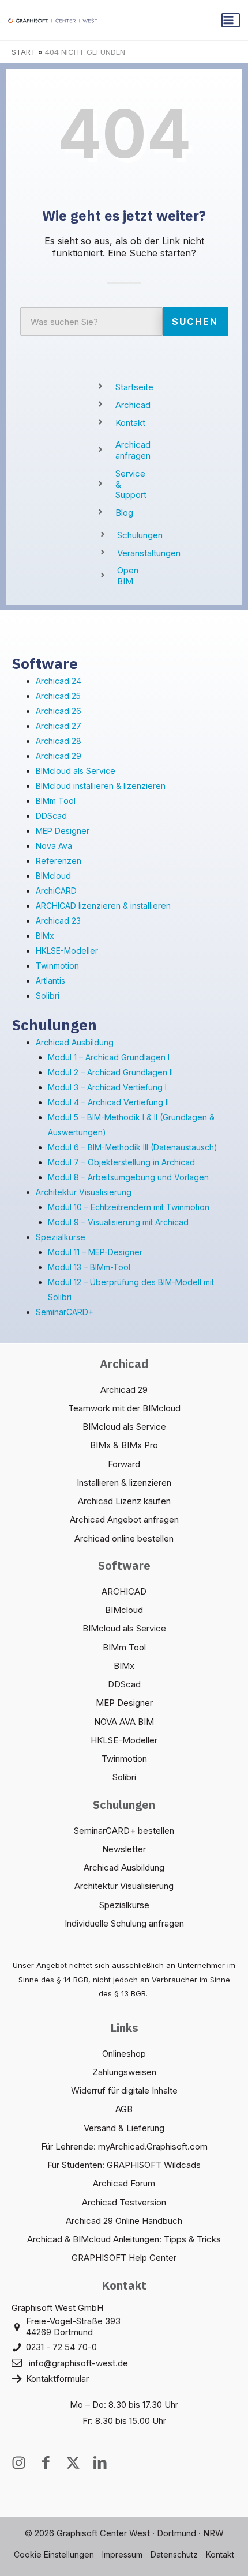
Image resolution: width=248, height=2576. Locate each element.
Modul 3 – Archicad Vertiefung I (107, 1087)
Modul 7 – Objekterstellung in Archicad (121, 1162)
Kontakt (220, 2554)
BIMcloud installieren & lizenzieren (101, 786)
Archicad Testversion (124, 2202)
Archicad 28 (59, 741)
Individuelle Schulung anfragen (124, 1923)
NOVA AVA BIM (124, 1722)
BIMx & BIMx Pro (124, 1445)
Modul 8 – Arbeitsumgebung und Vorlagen (128, 1177)
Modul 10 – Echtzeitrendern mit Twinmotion (129, 1207)
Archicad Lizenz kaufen (124, 1501)
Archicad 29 (59, 756)
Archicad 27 (59, 726)
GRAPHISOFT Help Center (124, 2258)
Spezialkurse (61, 1237)
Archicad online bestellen (124, 1538)
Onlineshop (124, 2054)
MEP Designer (63, 831)
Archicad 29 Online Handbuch (124, 2221)
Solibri (48, 996)
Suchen (195, 322)
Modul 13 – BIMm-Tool (89, 1267)
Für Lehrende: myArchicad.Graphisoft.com (124, 2146)
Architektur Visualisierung (84, 1192)
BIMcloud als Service (76, 771)
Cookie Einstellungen (54, 2554)
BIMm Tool (56, 801)
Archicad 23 (58, 921)
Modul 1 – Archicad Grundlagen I (109, 1057)
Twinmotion (57, 966)
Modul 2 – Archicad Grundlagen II (110, 1072)
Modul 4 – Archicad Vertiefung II (108, 1102)
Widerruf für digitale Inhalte (124, 2090)
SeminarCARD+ (65, 1312)
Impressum (122, 2554)
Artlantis (50, 981)
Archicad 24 (59, 681)
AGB (124, 2109)
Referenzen (59, 861)
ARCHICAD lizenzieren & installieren (103, 906)
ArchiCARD (56, 891)
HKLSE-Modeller (67, 951)
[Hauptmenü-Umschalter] (231, 20)
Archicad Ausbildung (75, 1042)
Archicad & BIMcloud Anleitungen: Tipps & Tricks (124, 2239)
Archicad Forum (124, 2183)
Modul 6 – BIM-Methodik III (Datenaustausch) (133, 1147)
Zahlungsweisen (124, 2072)
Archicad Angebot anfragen (124, 1519)
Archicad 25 (58, 696)
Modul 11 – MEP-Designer (95, 1252)
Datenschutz (174, 2554)
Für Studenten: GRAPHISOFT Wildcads (124, 2165)
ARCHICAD (124, 1591)
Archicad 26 (59, 711)
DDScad (51, 816)
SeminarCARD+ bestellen (124, 1831)
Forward (124, 1464)
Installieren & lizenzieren (124, 1482)
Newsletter (124, 1849)
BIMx (45, 936)
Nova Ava (54, 846)
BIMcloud (53, 876)
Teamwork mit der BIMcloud (124, 1408)
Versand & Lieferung (124, 2128)
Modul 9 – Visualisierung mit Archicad (118, 1222)
